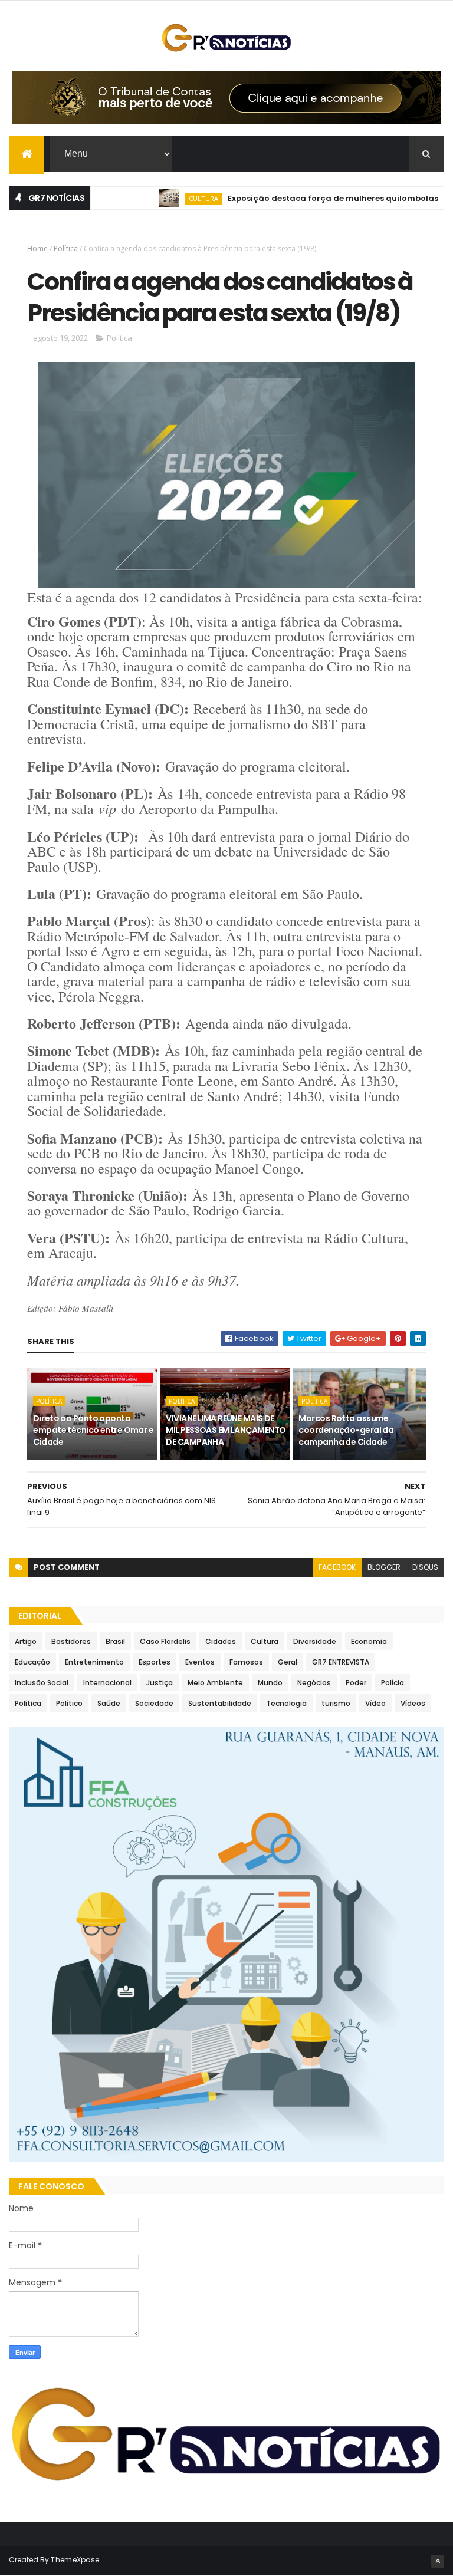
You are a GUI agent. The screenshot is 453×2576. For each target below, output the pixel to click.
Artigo (26, 1641)
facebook (337, 1567)
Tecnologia (286, 1703)
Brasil (115, 1641)
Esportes (155, 1662)
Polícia (393, 1683)
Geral (288, 1662)
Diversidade (315, 1641)
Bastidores (71, 1641)
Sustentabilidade (220, 1703)
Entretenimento (94, 1662)
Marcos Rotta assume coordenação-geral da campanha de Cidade (346, 1430)
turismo (336, 1703)
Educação (32, 1662)
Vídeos (413, 1703)
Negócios (314, 1683)
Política (66, 248)
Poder (356, 1683)
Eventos (200, 1662)
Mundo (270, 1683)
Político (69, 1703)
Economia (369, 1641)
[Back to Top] (438, 2561)
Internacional (107, 1683)
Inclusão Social (42, 1683)
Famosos (246, 1662)
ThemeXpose (75, 2560)
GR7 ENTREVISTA (341, 1662)
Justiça (160, 1683)
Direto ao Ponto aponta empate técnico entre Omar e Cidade (93, 1430)
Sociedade (154, 1703)
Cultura (172, 198)
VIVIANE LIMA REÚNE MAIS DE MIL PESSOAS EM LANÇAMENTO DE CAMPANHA (226, 1430)
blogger (384, 1567)
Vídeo (375, 1703)
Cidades (221, 1641)
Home (37, 248)
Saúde (109, 1703)
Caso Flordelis (165, 1641)
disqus (425, 1567)
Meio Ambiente (215, 1683)
